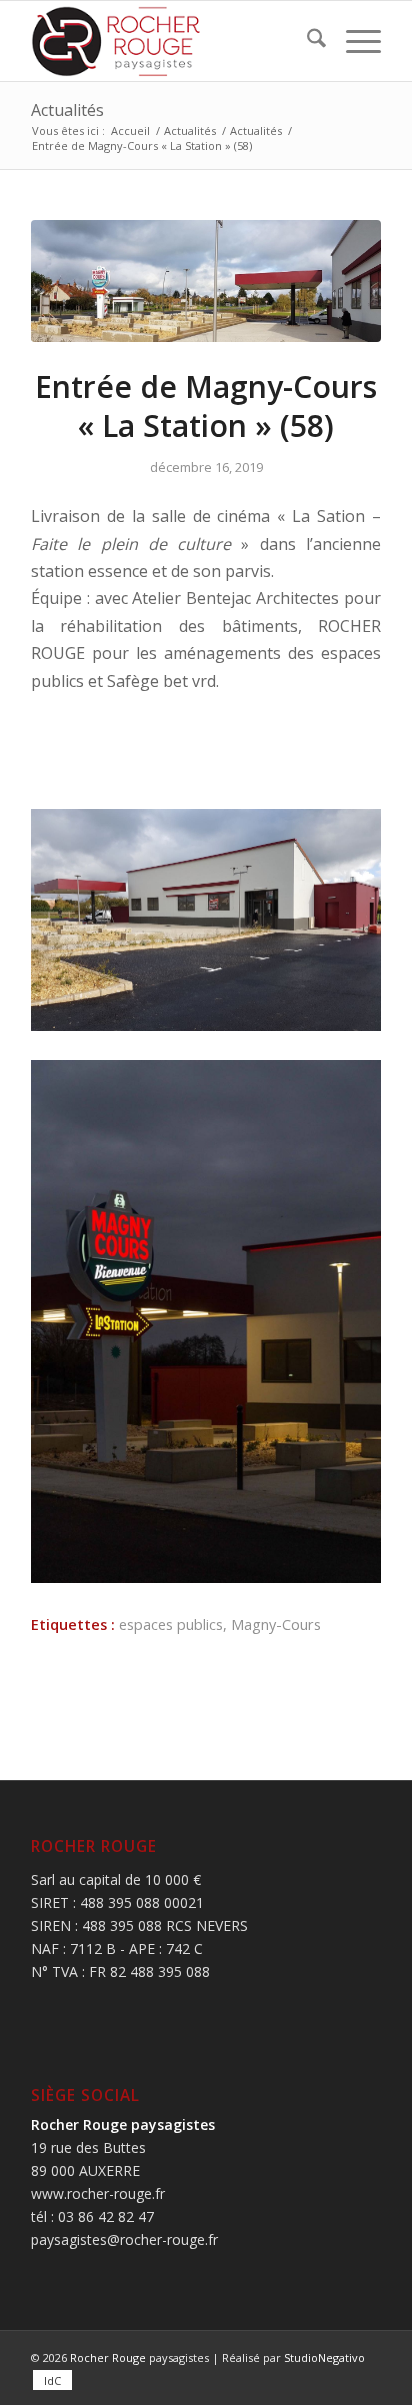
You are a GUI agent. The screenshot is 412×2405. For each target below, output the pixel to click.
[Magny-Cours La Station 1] (206, 281)
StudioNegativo (324, 2357)
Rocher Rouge (108, 2357)
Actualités (67, 110)
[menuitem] (306, 41)
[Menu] (353, 41)
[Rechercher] (306, 41)
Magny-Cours (276, 1624)
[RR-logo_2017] (171, 41)
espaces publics (171, 1624)
